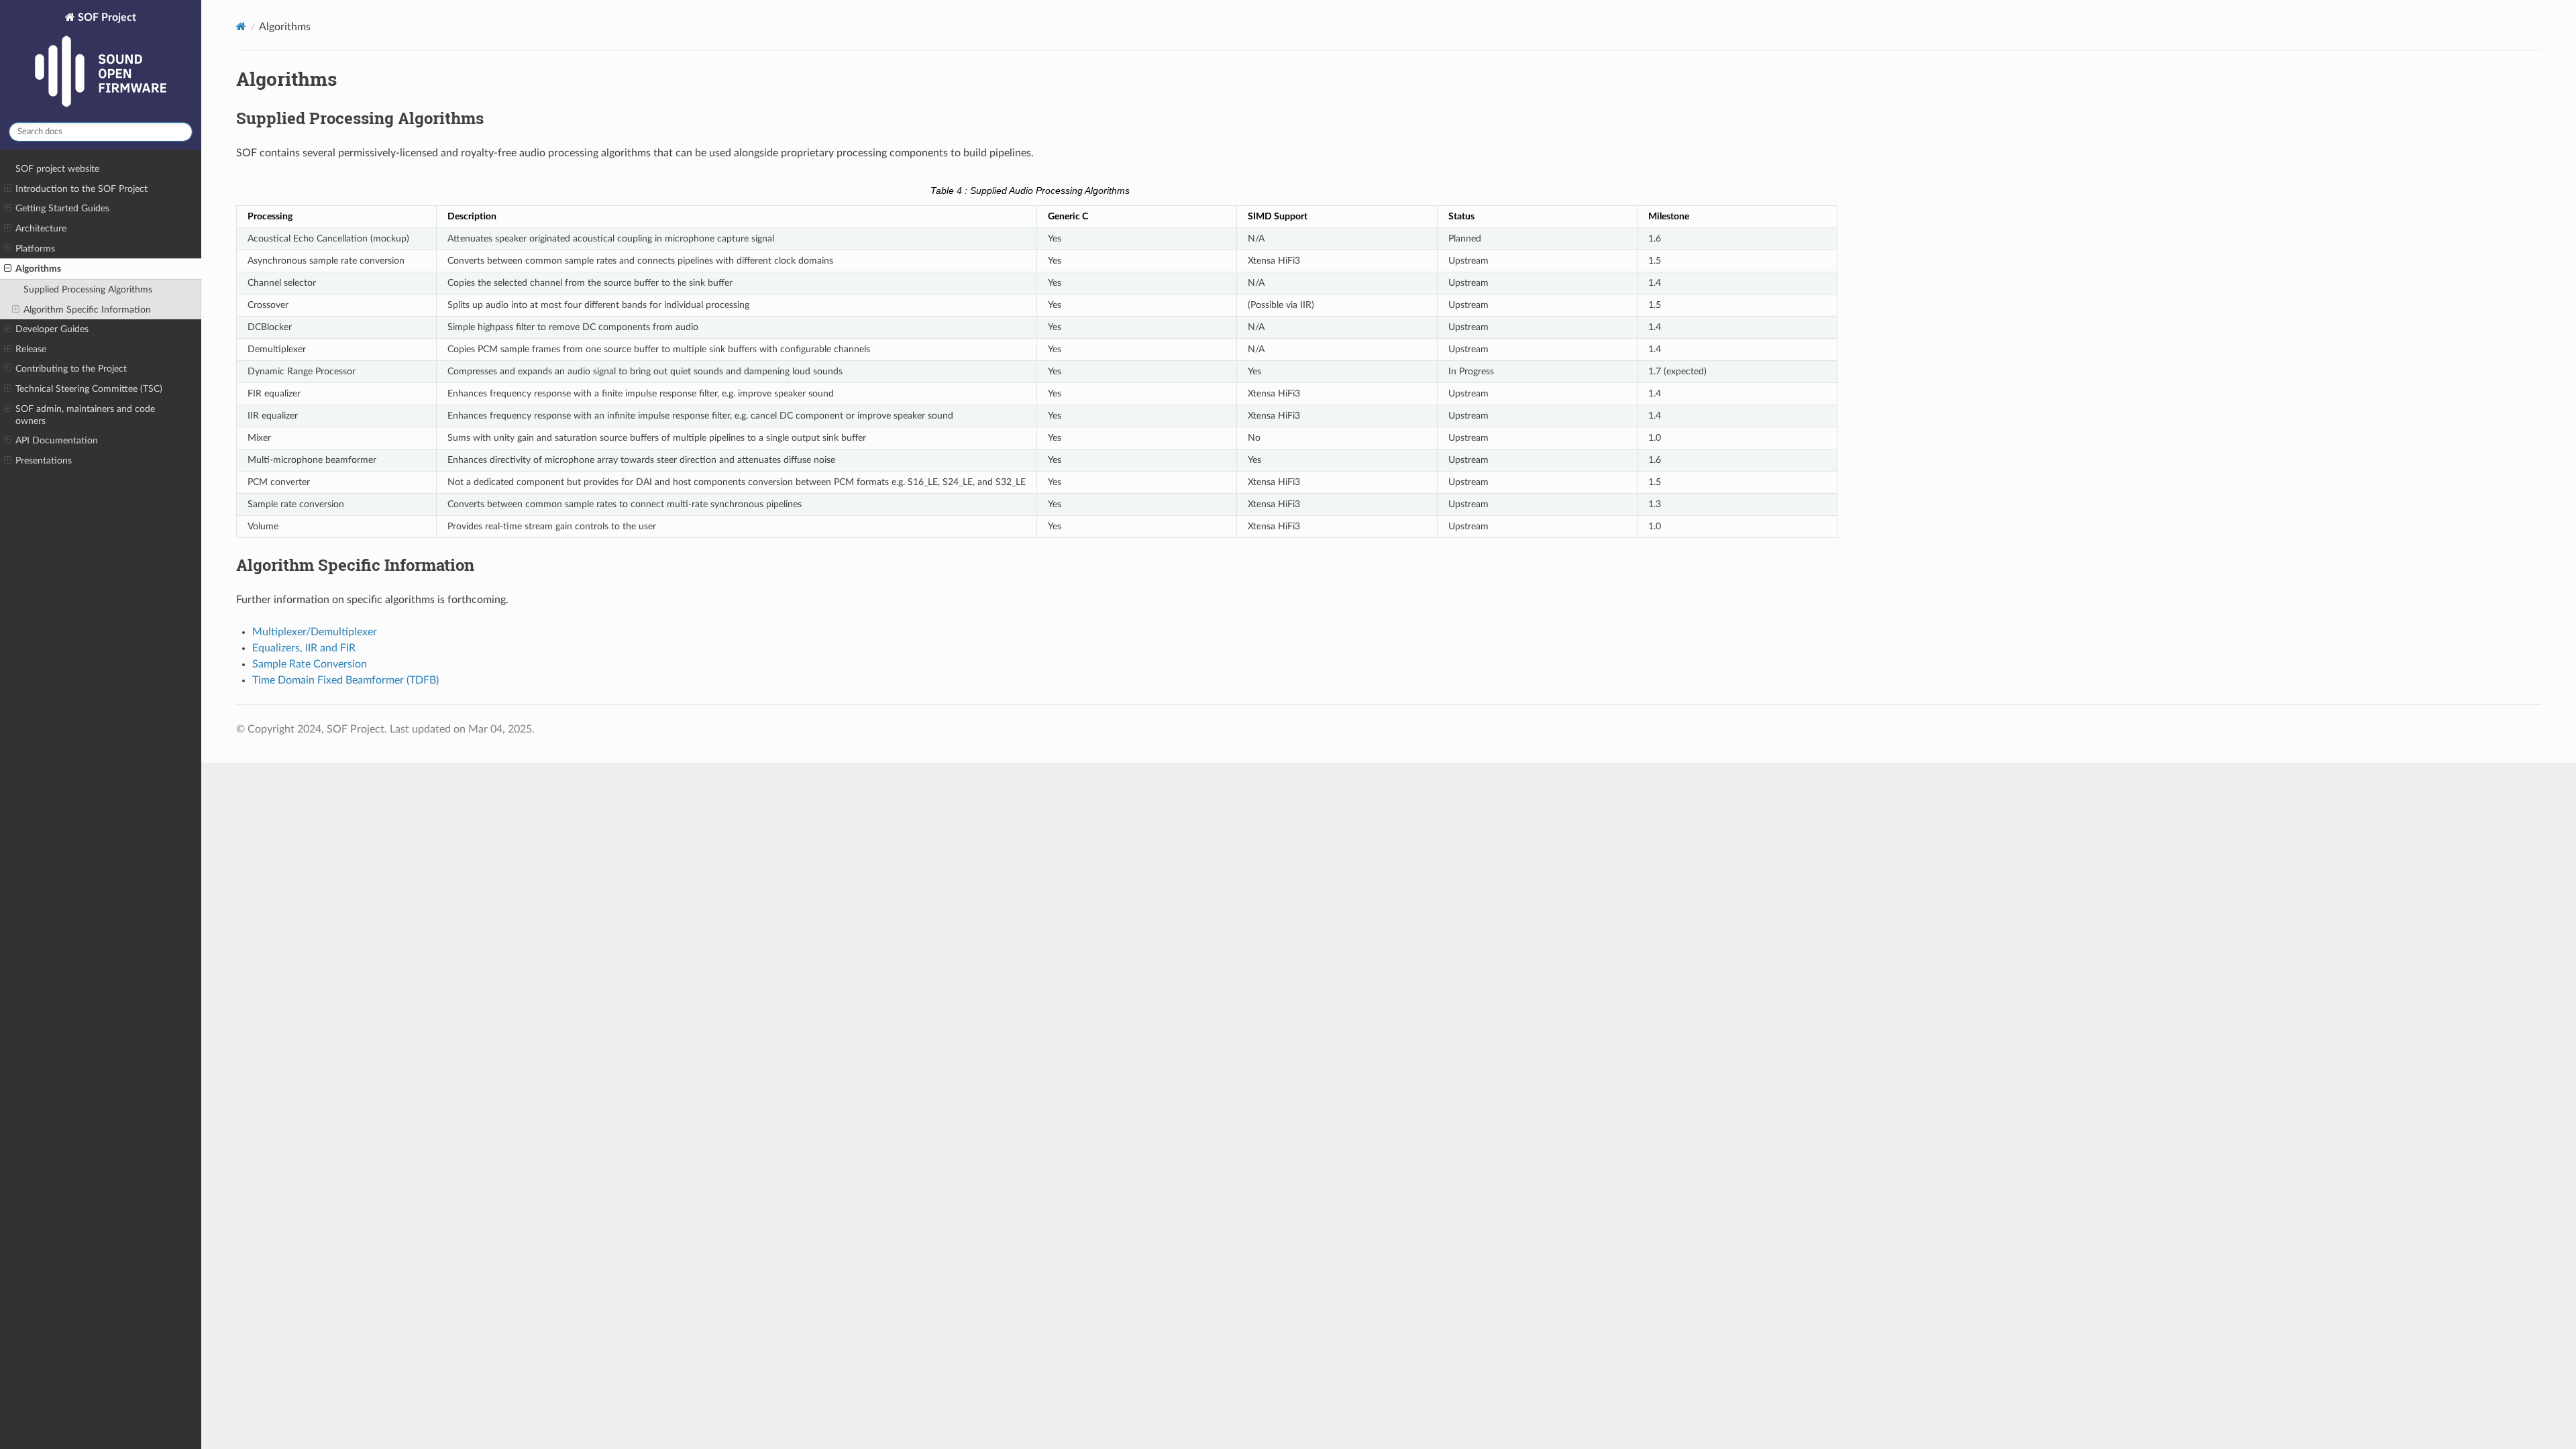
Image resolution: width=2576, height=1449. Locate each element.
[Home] (241, 26)
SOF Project (106, 17)
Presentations (44, 461)
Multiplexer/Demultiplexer (315, 632)
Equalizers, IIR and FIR (304, 648)
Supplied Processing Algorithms (88, 289)
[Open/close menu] (8, 189)
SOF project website (57, 169)
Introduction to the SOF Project (82, 189)
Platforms (35, 249)
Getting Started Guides (62, 208)
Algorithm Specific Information (87, 310)
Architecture (41, 228)
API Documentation (57, 440)
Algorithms (38, 269)
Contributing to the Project (71, 369)
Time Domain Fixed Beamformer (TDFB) (345, 680)
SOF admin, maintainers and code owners (85, 415)
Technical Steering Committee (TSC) (89, 389)
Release (31, 349)
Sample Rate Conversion (310, 664)
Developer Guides (52, 329)
